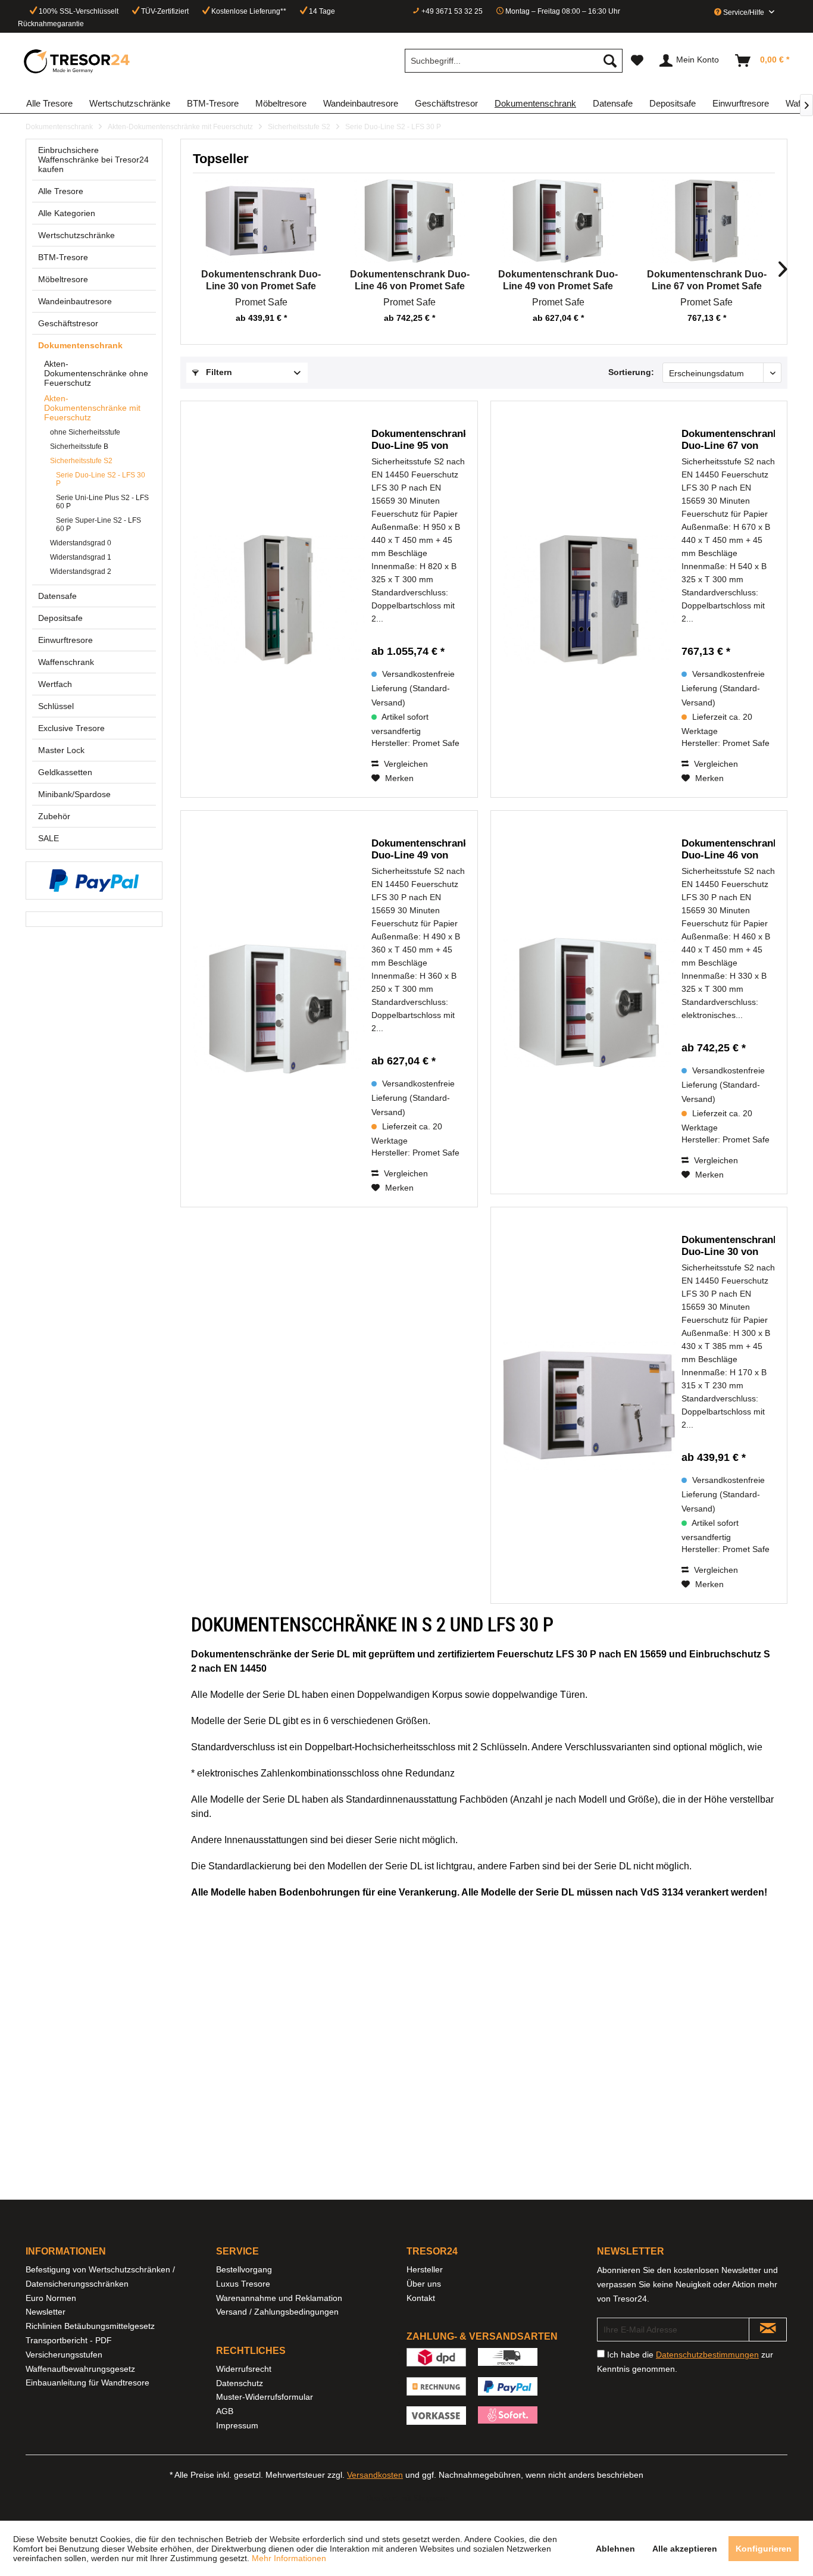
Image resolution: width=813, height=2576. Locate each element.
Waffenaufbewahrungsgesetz (80, 2369)
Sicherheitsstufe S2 (81, 461)
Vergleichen (405, 764)
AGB (225, 2411)
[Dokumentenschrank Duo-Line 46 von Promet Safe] (410, 221)
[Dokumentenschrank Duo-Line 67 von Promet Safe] (707, 221)
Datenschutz (240, 2383)
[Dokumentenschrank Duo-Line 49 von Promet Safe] (558, 221)
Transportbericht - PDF (69, 2340)
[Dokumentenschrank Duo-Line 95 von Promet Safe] (282, 599)
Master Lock (61, 750)
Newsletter (46, 2312)
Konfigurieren (764, 2549)
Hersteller (425, 2269)
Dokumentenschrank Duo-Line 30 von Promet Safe (261, 280)
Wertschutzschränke (76, 235)
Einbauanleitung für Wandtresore (87, 2383)
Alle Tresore (61, 191)
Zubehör (54, 816)
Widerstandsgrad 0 (81, 543)
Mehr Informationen (289, 2558)
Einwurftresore (65, 640)
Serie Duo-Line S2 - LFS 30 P (101, 479)
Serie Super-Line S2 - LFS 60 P (99, 524)
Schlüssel (56, 706)
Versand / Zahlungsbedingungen (277, 2312)
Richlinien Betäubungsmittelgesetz (90, 2326)
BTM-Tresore (63, 257)
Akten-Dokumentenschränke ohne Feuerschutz (96, 373)
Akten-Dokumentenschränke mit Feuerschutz (92, 408)
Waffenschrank (66, 662)
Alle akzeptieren (685, 2549)
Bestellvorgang (244, 2269)
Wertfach (55, 684)
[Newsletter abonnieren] (768, 2330)
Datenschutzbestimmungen (707, 2355)
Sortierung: (631, 372)
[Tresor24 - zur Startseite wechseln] (77, 61)
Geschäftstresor (68, 323)
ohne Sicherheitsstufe (85, 432)
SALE (49, 838)
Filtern (218, 372)
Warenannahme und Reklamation (279, 2298)
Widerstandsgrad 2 (81, 572)
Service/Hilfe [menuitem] (744, 13)
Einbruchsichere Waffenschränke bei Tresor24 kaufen (93, 160)
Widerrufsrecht (244, 2369)
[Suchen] (610, 61)
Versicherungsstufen (64, 2355)
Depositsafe (60, 618)
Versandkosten (375, 2475)
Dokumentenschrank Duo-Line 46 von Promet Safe (410, 280)
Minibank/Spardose (74, 794)
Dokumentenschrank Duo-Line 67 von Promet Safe (707, 280)
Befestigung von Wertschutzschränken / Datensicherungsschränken (100, 2277)
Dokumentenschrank (80, 345)
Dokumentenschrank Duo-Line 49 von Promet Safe (558, 280)
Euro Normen (51, 2298)
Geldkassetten (65, 772)
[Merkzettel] (637, 61)
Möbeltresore (63, 279)
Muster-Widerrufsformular (265, 2397)
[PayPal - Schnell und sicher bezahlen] (94, 880)
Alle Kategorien (67, 213)
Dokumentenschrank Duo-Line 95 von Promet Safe (418, 440)
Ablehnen (615, 2549)
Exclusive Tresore (71, 728)
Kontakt (421, 2298)
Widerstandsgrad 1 (81, 557)
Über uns (424, 2284)
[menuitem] (514, 61)
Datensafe (57, 596)
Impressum (237, 2425)
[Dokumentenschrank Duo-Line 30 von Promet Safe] (261, 221)
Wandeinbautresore (75, 301)
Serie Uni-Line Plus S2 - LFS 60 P (102, 502)
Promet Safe (261, 302)
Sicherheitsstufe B (79, 446)
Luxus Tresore (243, 2284)
